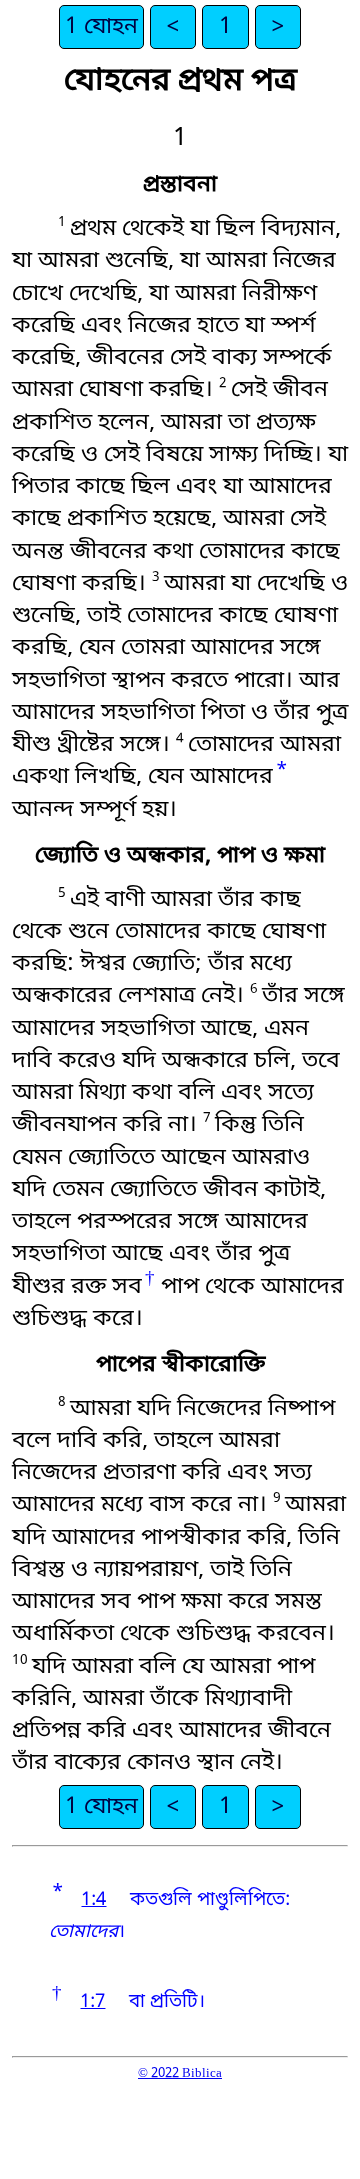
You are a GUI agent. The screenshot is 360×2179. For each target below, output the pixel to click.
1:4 (93, 1900)
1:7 (92, 2002)
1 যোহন (101, 27)
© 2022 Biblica (180, 2073)
